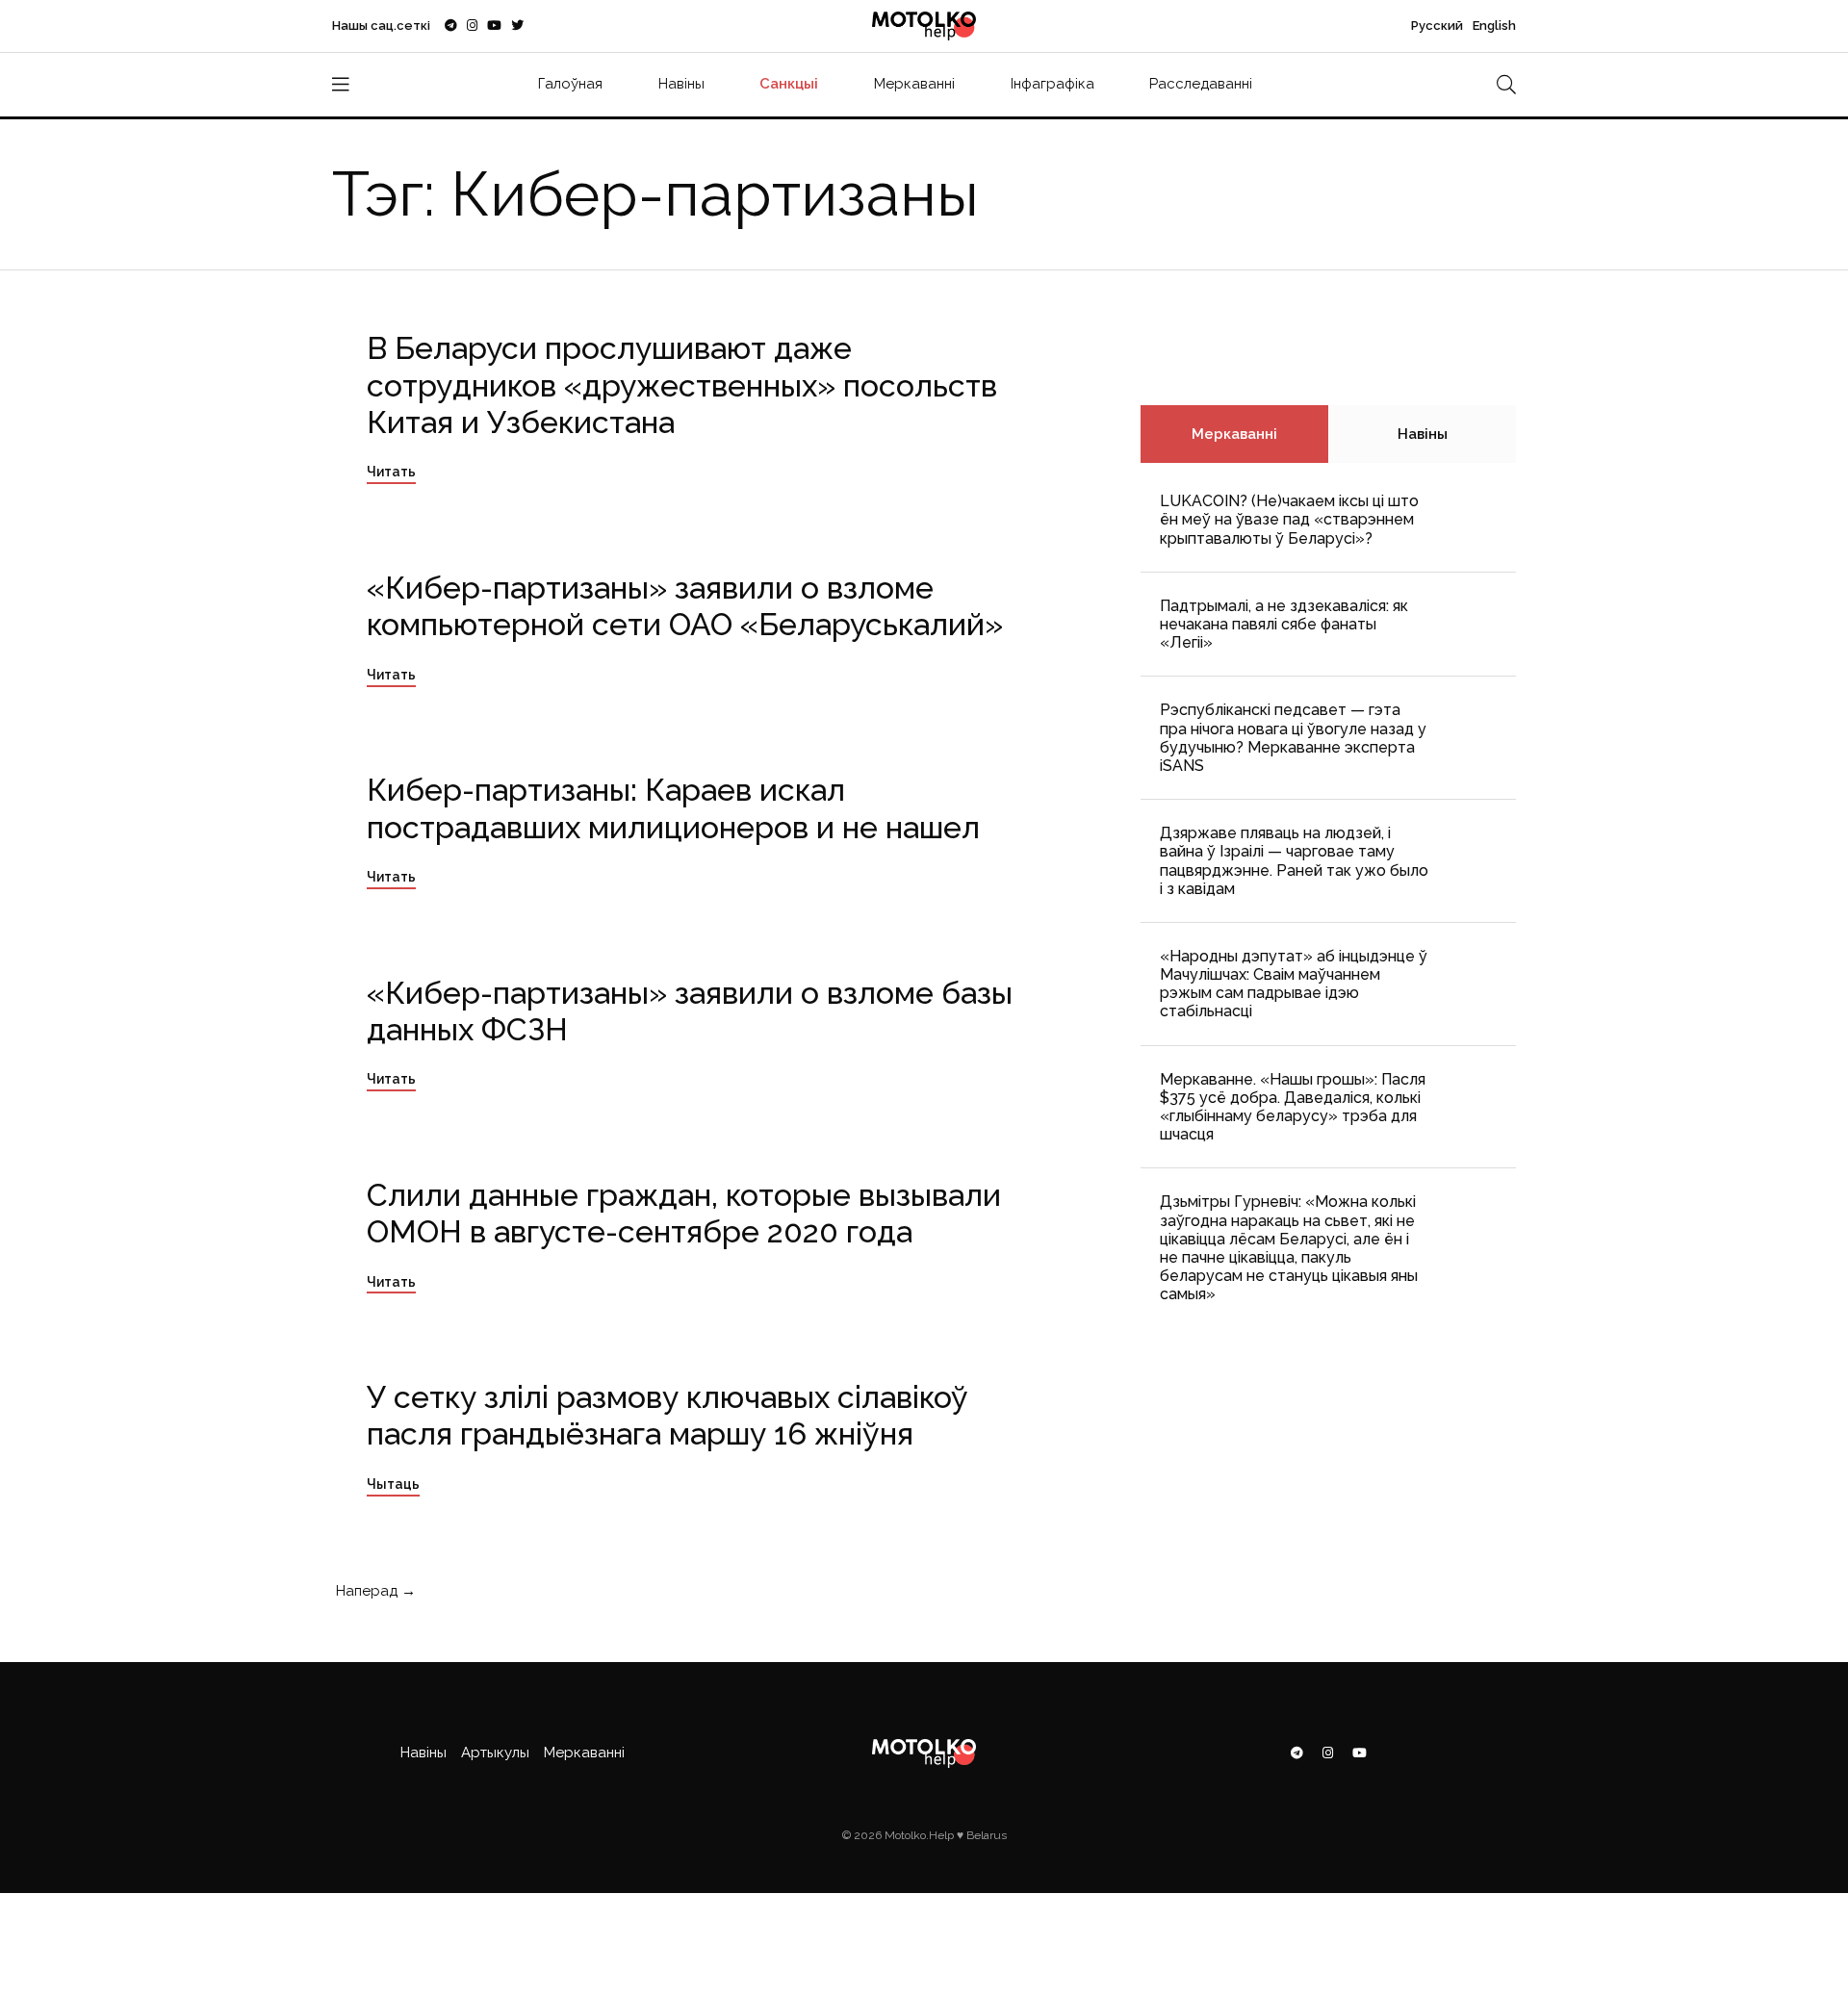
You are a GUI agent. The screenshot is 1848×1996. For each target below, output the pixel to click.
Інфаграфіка (1052, 84)
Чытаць (393, 1484)
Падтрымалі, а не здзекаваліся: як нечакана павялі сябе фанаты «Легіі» (1284, 624)
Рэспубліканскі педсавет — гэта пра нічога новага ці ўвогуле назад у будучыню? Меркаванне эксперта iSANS (1293, 738)
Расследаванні (1201, 84)
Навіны (681, 84)
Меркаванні (914, 84)
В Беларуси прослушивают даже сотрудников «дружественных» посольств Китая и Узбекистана (682, 385)
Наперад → (374, 1591)
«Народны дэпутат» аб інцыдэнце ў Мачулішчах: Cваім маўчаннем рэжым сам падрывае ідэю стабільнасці (1294, 984)
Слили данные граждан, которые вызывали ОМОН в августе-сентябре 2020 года (684, 1213)
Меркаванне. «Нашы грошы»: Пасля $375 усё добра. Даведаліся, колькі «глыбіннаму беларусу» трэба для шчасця (1293, 1107)
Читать (391, 472)
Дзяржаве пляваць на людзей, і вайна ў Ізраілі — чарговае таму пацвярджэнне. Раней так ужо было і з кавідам (1294, 861)
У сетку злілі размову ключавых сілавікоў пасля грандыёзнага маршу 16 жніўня (667, 1415)
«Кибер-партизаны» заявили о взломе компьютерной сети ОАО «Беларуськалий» (685, 606)
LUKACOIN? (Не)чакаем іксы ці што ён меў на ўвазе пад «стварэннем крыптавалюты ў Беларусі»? (1289, 519)
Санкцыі (789, 84)
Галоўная (570, 84)
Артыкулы (495, 1753)
